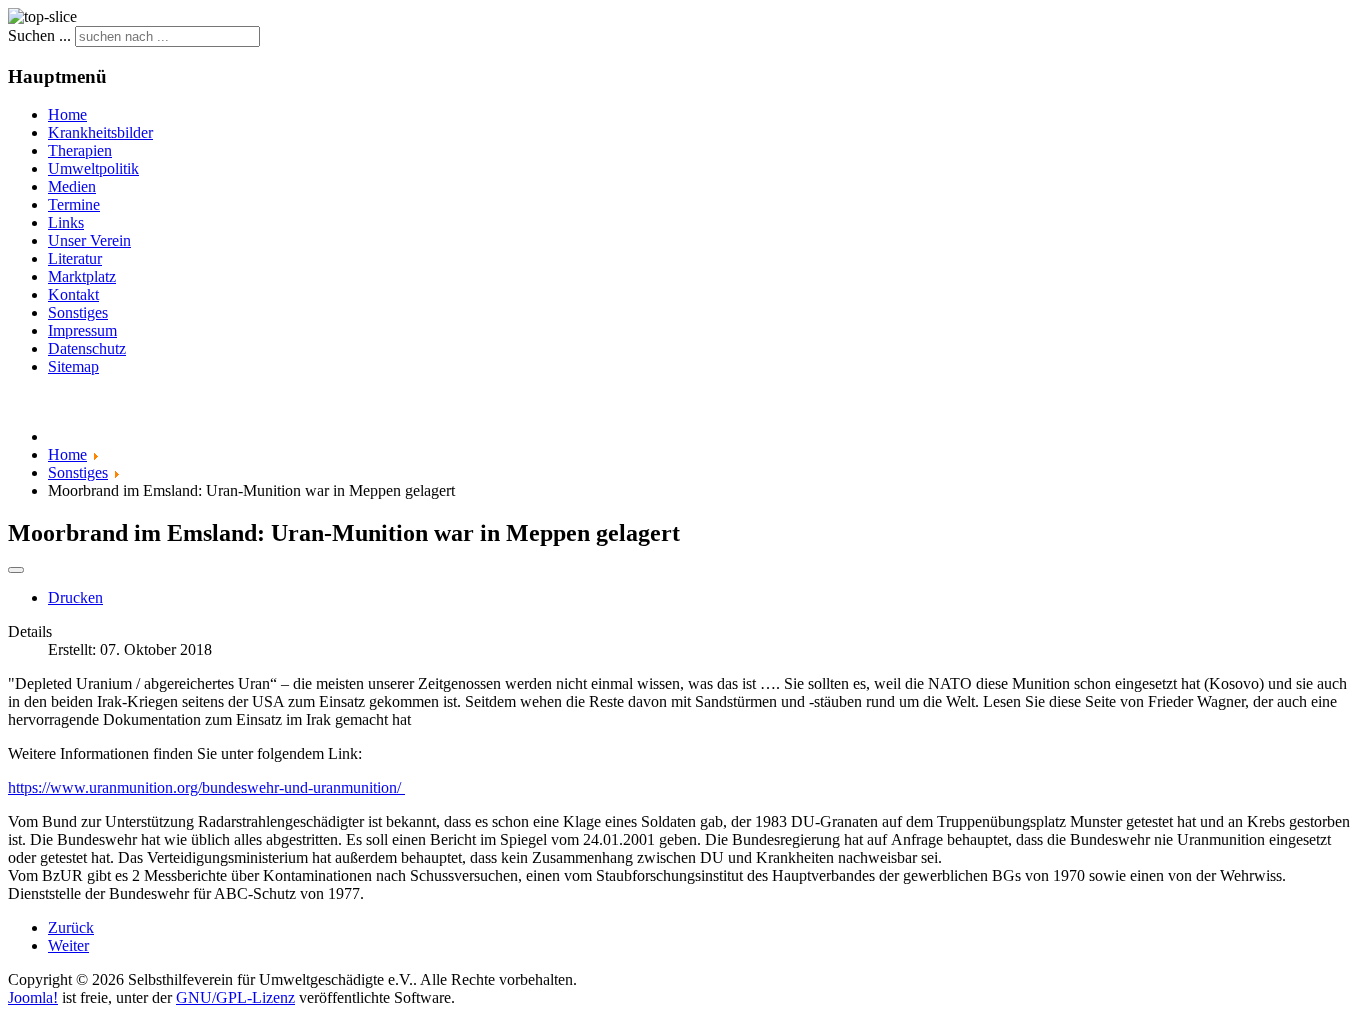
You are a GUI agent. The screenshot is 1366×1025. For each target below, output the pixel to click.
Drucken (75, 597)
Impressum (82, 330)
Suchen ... (39, 35)
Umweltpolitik (93, 168)
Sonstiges (78, 312)
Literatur (75, 258)
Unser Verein (89, 240)
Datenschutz (87, 348)
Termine (74, 204)
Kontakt (73, 294)
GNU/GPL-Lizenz (235, 997)
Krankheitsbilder (100, 132)
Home (67, 114)
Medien (72, 186)
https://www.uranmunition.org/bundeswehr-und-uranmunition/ (206, 787)
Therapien (80, 150)
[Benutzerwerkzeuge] (16, 570)
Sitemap (73, 366)
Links (66, 222)
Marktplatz (82, 276)
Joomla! (33, 997)
